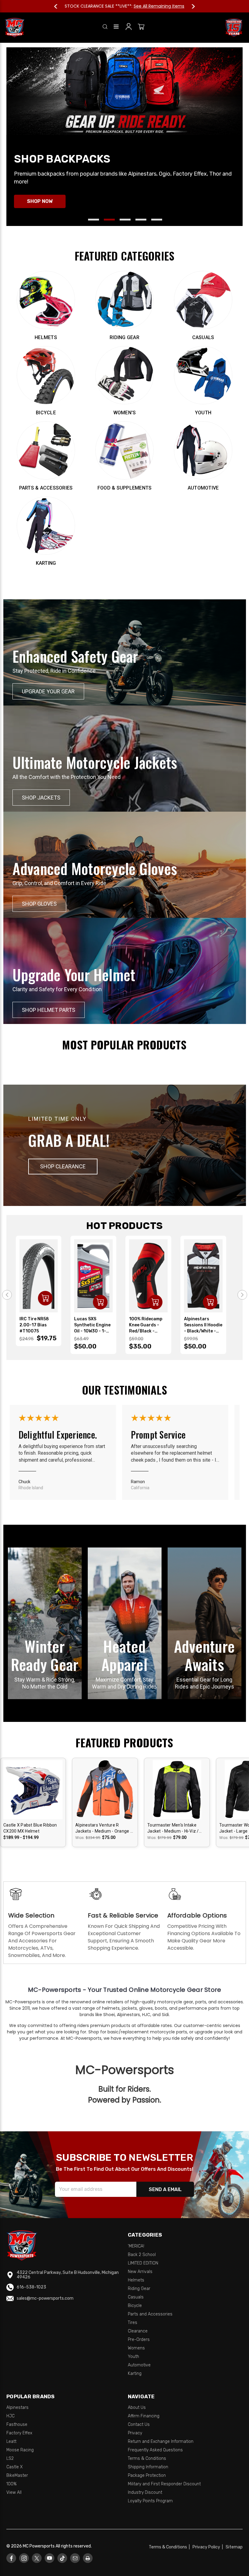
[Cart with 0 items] (141, 28)
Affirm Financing (144, 2416)
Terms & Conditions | (170, 2547)
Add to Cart (45, 1298)
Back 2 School (142, 2255)
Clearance (138, 2331)
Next (190, 6)
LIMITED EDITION (143, 2263)
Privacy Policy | (209, 2547)
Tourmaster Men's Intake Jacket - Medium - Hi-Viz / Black (173, 1828)
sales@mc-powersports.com (45, 2298)
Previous (59, 6)
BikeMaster (17, 2475)
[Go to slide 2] (242, 1295)
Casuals (136, 2297)
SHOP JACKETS (41, 798)
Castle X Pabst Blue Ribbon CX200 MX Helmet (30, 1828)
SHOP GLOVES (39, 904)
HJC (10, 2416)
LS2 (10, 2458)
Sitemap (234, 2547)
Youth (133, 2357)
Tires (133, 2323)
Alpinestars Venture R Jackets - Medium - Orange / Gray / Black (104, 1828)
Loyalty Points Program (150, 2501)
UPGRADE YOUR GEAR (48, 691)
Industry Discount (145, 2492)
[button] (63, 1166)
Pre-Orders (139, 2340)
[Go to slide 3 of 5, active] (125, 220)
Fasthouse (17, 2424)
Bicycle (135, 2306)
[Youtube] (50, 2558)
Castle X (15, 2467)
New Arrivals (140, 2272)
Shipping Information (148, 2467)
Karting (135, 2374)
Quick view (33, 1784)
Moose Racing (20, 2450)
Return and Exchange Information (161, 2441)
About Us (137, 2408)
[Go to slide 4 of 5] (141, 220)
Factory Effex (19, 2433)
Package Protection (147, 2475)
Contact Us (139, 2424)
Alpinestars (17, 2408)
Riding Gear (139, 2289)
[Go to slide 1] (7, 1295)
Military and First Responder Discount (164, 2484)
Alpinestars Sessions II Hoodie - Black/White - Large (203, 1325)
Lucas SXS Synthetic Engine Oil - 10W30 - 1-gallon (92, 1325)
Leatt (11, 2441)
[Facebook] (11, 2558)
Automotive (139, 2365)
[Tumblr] (62, 2558)
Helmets (136, 2280)
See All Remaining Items (159, 6)
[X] (37, 2558)
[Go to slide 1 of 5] (94, 220)
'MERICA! (136, 2246)
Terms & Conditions (147, 2458)
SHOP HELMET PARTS (49, 1010)
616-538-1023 (31, 2287)
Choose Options (33, 1795)
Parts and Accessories (150, 2314)
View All (14, 2492)
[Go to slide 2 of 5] (109, 220)
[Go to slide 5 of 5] (157, 220)
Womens (136, 2348)
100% (12, 2484)
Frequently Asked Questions (155, 2450)
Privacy (135, 2433)
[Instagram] (24, 2558)
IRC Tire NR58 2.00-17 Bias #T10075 (34, 1325)
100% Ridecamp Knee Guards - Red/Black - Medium (146, 1325)
